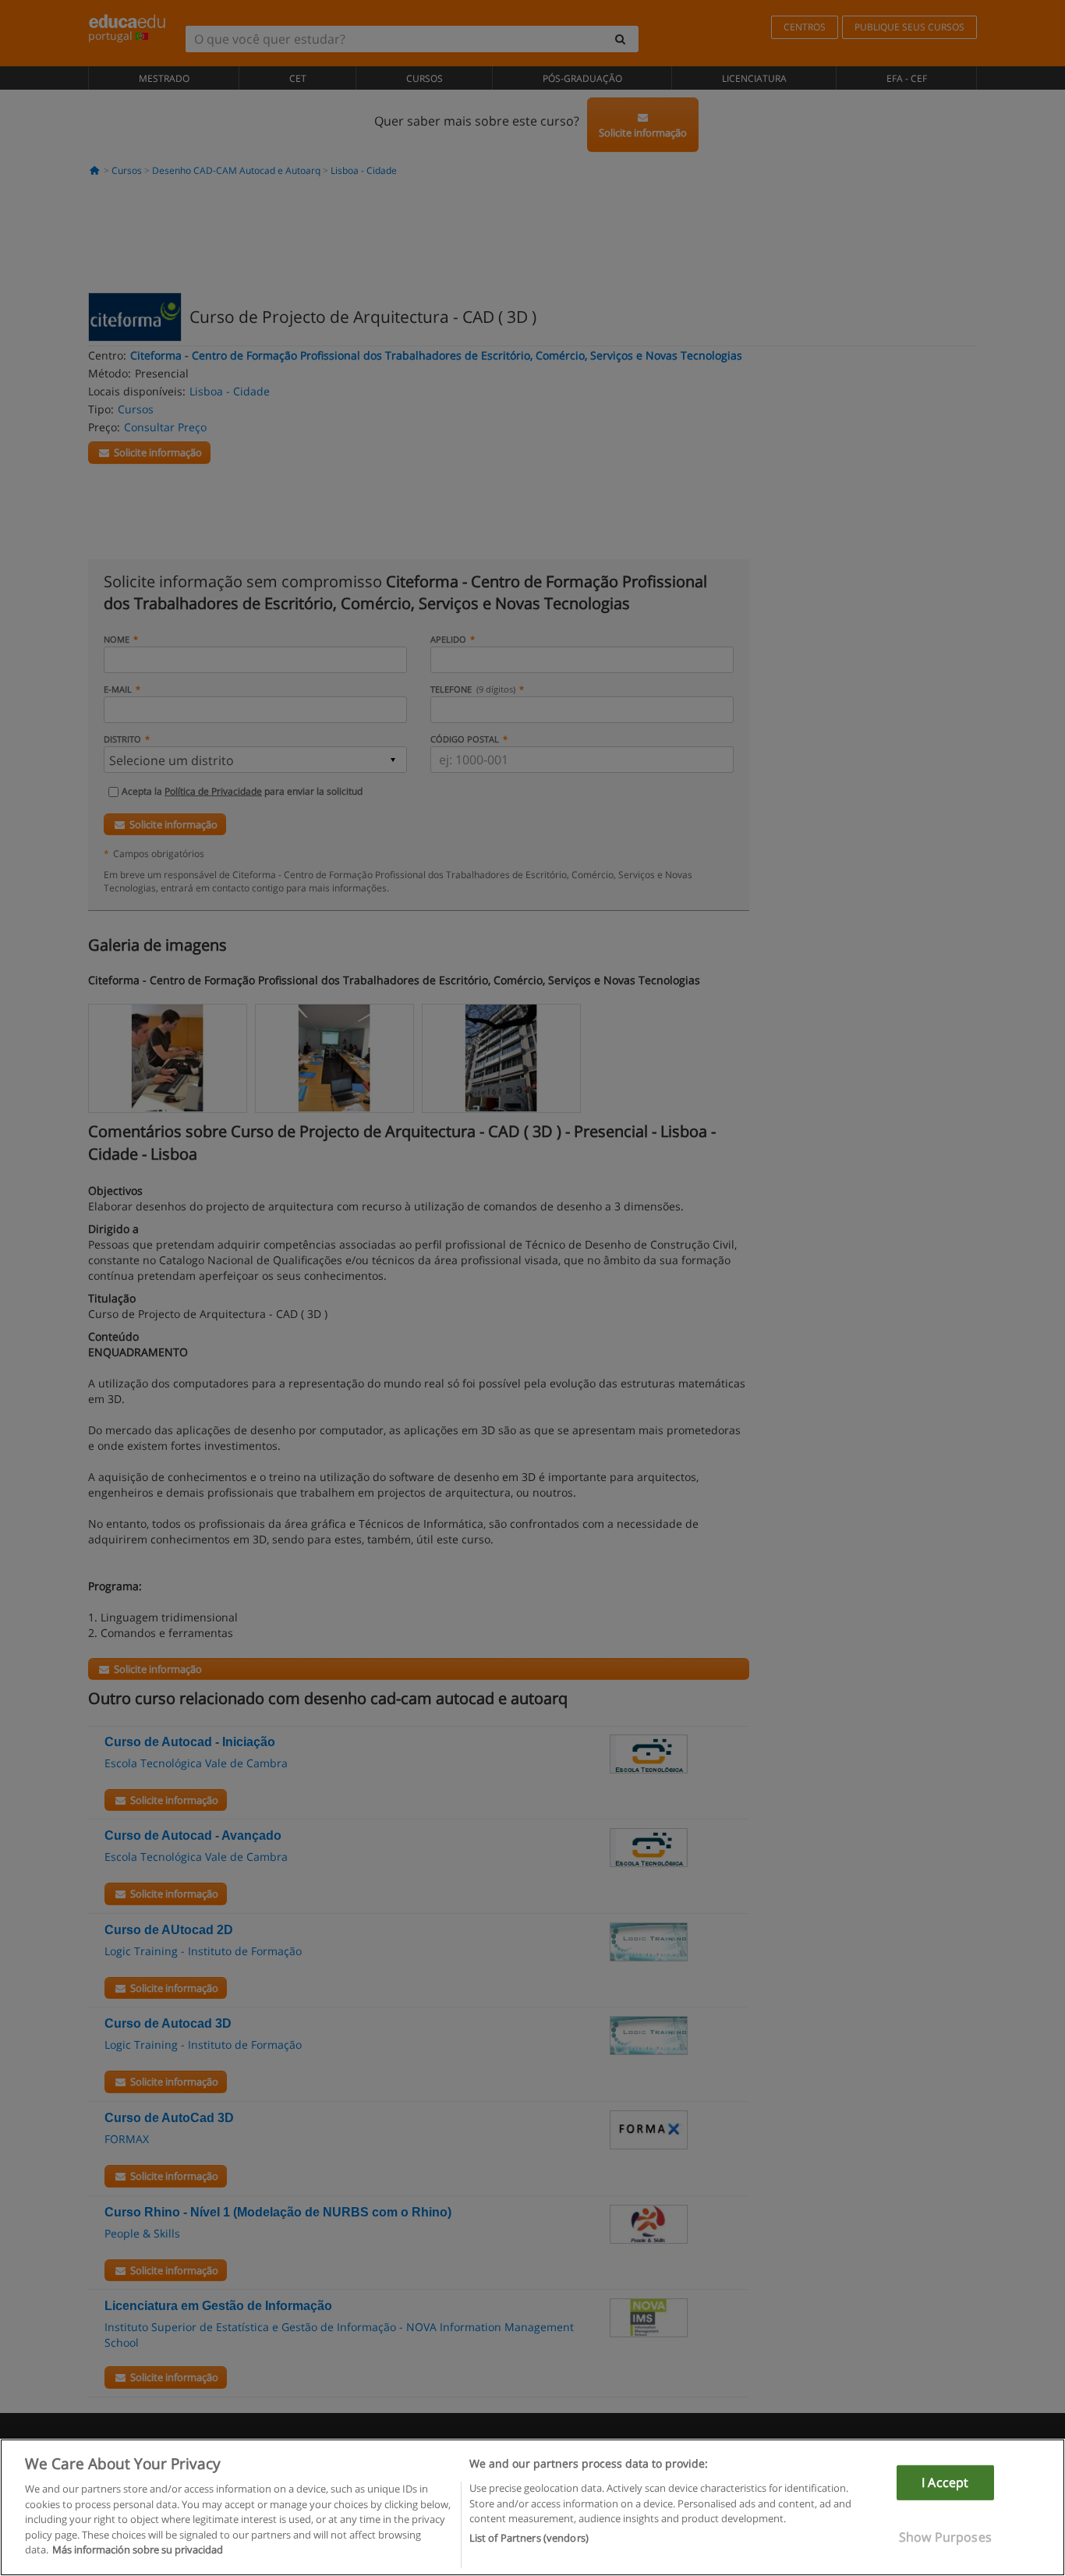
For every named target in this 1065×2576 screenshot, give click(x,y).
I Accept (945, 2482)
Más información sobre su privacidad (138, 2549)
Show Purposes (945, 2537)
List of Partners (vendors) (529, 2538)
